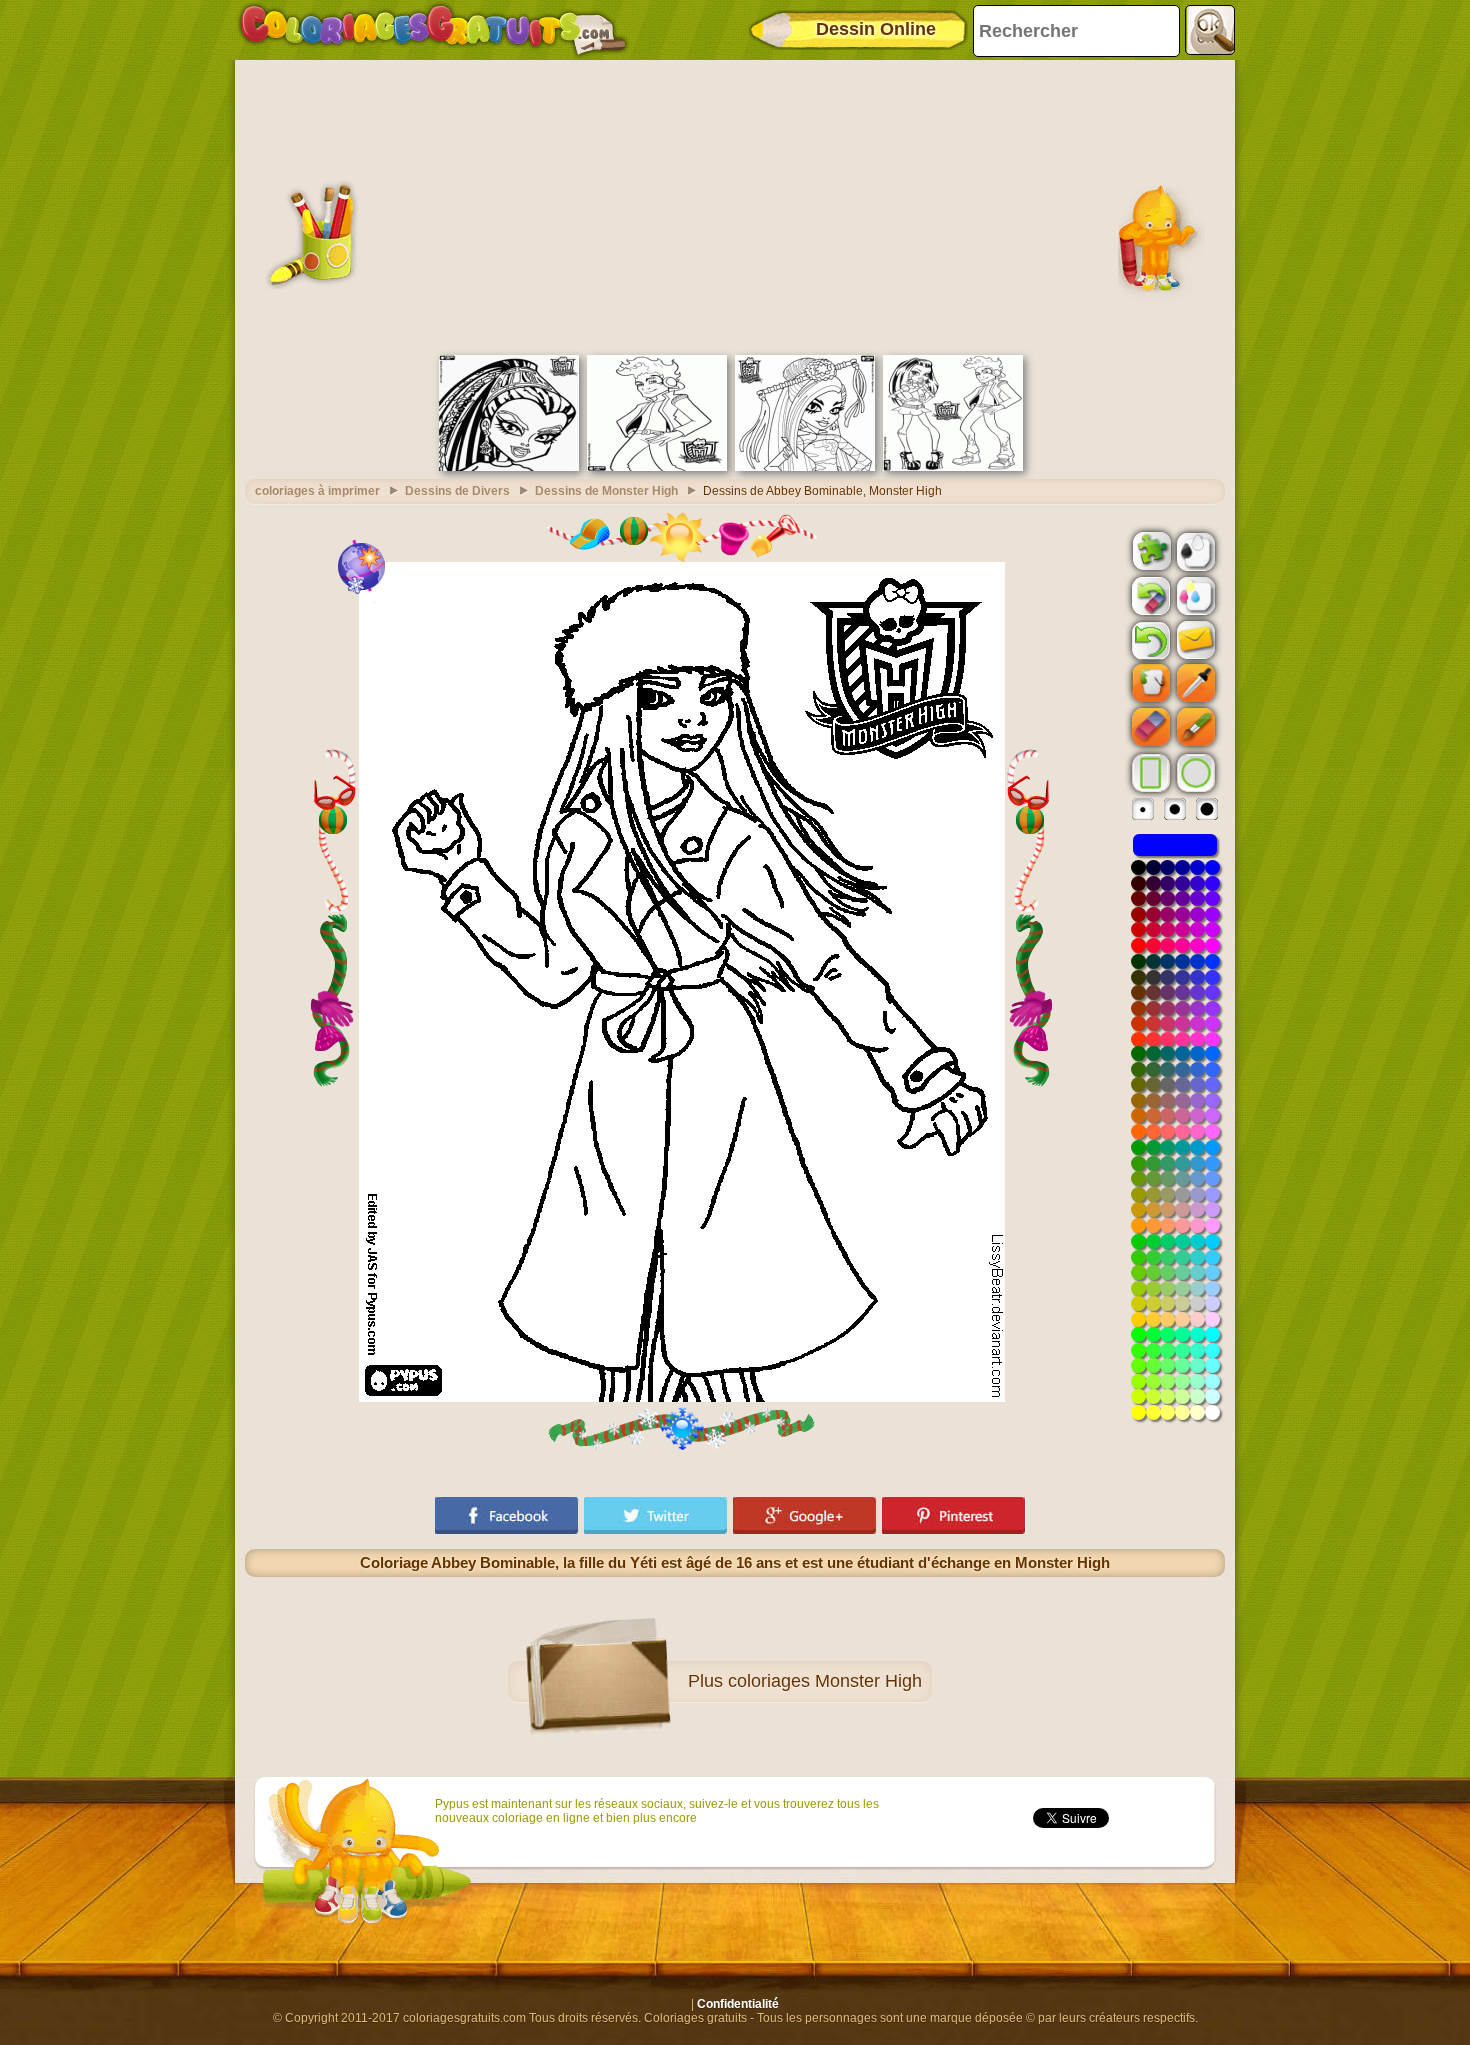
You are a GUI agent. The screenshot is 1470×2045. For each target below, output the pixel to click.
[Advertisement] (735, 205)
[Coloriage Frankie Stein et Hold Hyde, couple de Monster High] (953, 467)
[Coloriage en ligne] (433, 30)
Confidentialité (738, 2004)
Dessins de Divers (457, 491)
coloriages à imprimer (317, 491)
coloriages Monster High (825, 1681)
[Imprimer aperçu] (1194, 550)
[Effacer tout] (1149, 596)
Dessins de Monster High (606, 491)
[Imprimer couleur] (1194, 595)
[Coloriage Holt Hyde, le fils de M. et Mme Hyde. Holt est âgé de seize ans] (657, 467)
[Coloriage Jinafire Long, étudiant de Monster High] (805, 467)
